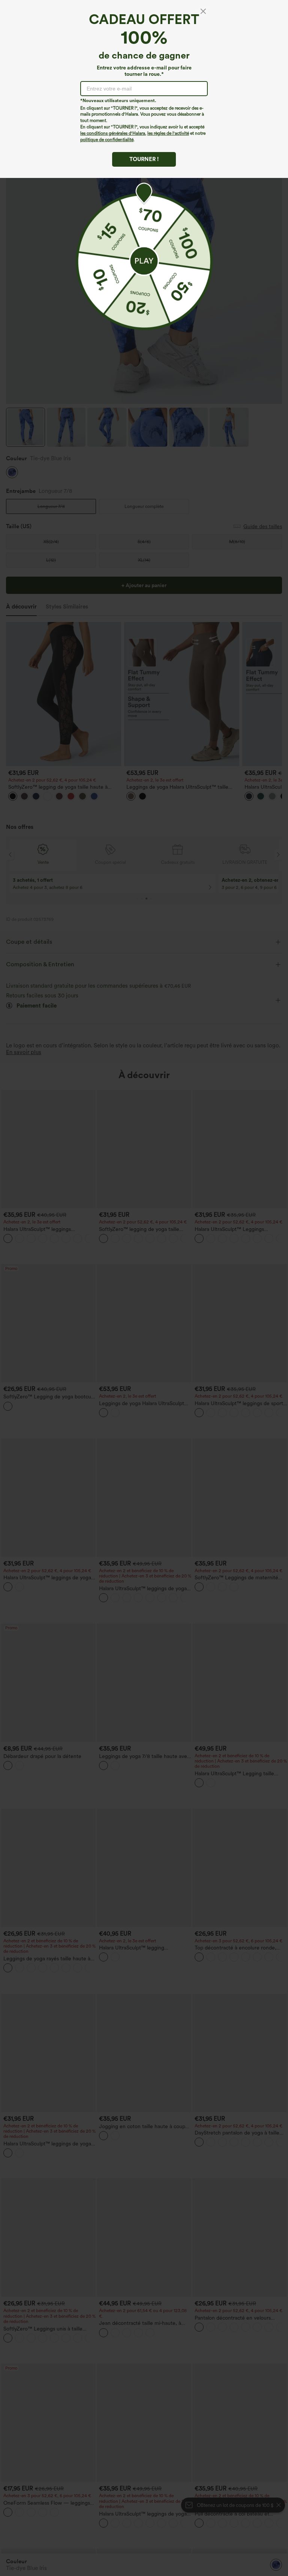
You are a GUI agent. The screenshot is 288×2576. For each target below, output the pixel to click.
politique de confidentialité (107, 140)
